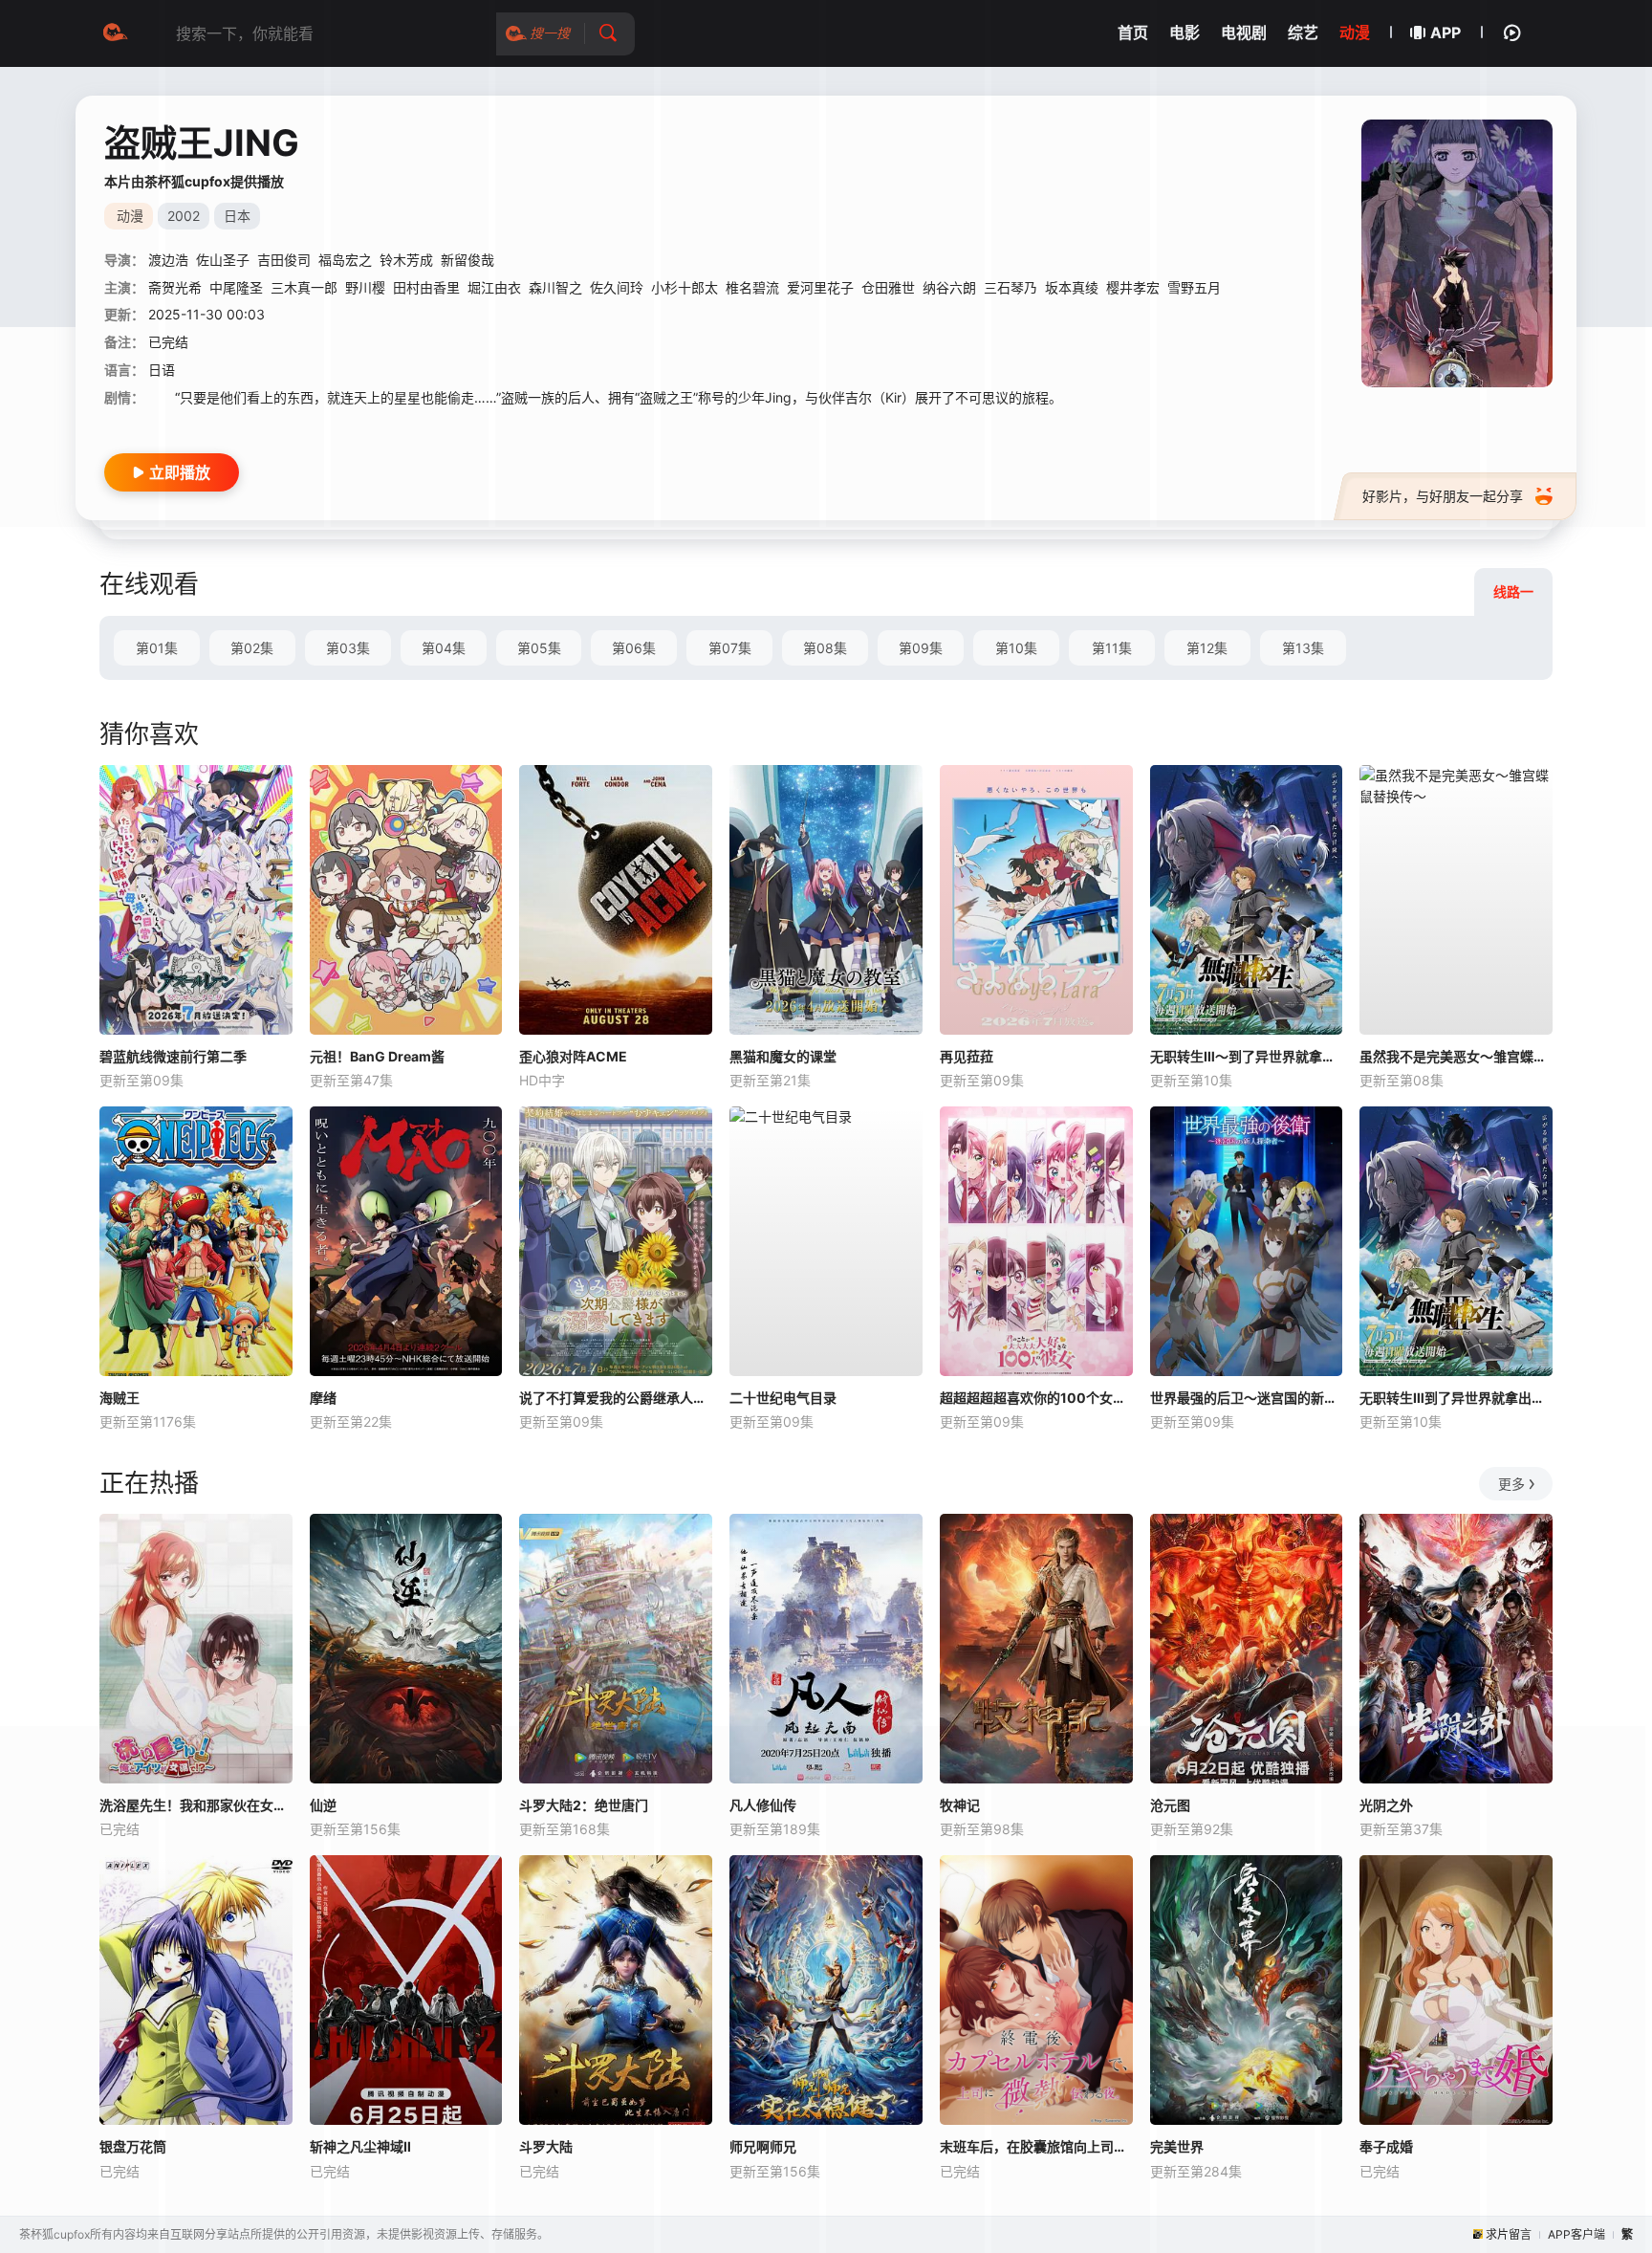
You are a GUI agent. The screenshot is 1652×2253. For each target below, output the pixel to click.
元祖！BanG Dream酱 (377, 1056)
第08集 (825, 648)
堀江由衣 (494, 287)
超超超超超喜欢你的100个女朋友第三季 (1036, 1398)
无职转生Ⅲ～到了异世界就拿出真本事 (1247, 1056)
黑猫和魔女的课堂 (783, 1056)
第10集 (1016, 648)
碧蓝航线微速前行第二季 (173, 1056)
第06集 (634, 648)
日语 (162, 370)
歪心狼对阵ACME (573, 1056)
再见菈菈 (967, 1056)
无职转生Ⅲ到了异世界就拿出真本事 (1456, 1398)
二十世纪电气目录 (783, 1398)
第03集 (348, 648)
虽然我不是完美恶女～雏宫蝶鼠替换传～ (1456, 1056)
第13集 (1303, 648)
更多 (1511, 1484)
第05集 (539, 648)
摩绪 (323, 1398)
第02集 (252, 648)
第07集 (730, 648)
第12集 (1207, 648)
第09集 (921, 648)
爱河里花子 (820, 287)
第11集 (1112, 648)
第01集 (157, 648)
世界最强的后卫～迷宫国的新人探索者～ (1247, 1398)
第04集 (444, 648)
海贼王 (120, 1398)
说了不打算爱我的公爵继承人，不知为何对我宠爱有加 (616, 1398)
